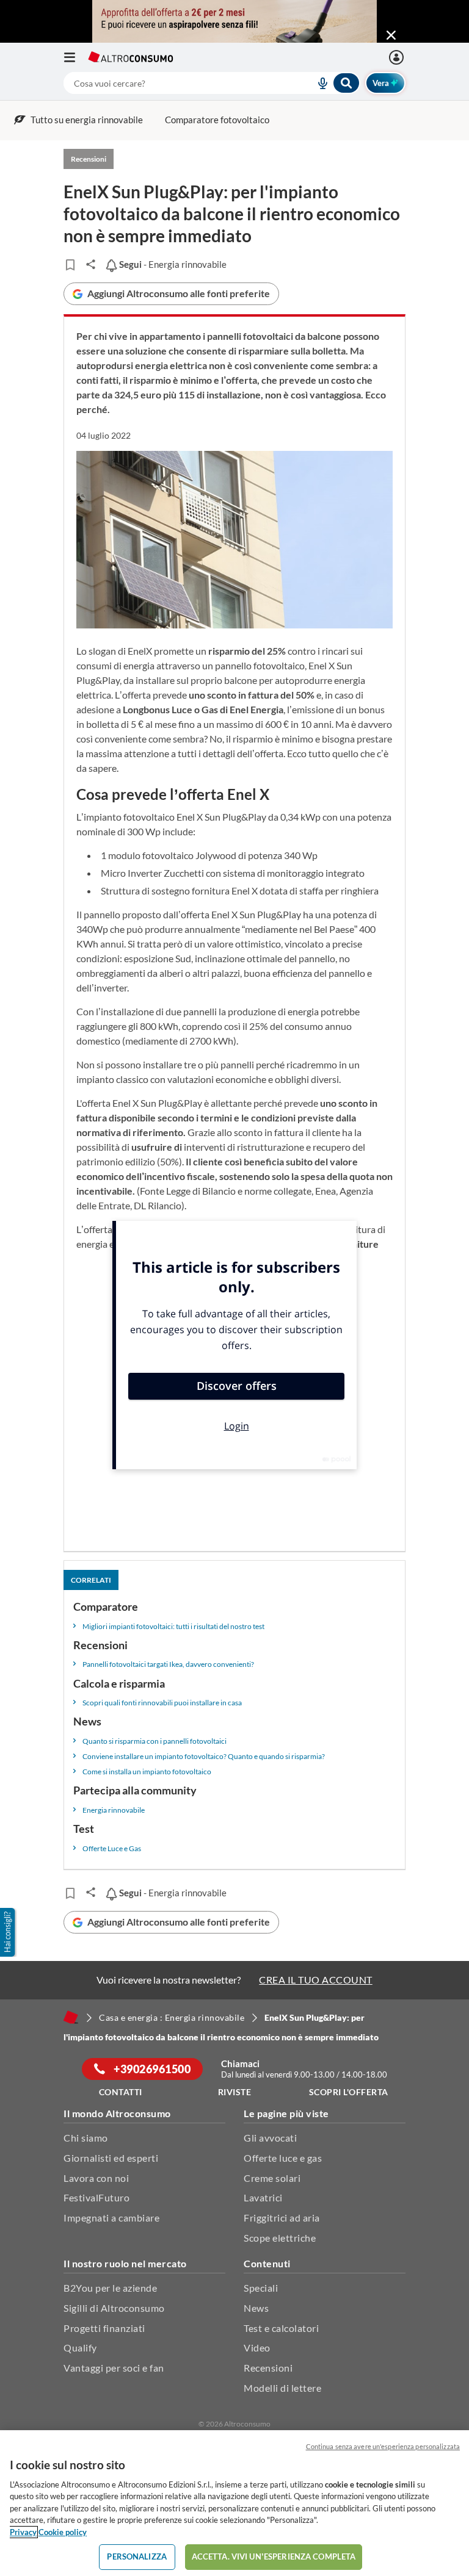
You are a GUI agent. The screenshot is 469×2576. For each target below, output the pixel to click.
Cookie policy (63, 2532)
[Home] (71, 2017)
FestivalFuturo (96, 2197)
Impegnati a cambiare (111, 2218)
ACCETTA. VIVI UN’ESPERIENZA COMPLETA (274, 2556)
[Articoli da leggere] (70, 265)
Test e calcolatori (281, 2328)
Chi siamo (86, 2138)
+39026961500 (151, 2069)
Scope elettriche (280, 2238)
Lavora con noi (96, 2178)
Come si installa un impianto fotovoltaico (147, 1772)
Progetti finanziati (104, 2328)
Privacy (23, 2532)
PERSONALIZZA (137, 2556)
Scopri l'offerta (349, 2092)
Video (257, 2348)
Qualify (80, 2348)
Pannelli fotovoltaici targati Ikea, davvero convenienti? (168, 1664)
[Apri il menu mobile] (76, 57)
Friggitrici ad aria (282, 2218)
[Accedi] (398, 57)
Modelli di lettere (282, 2388)
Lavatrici (263, 2197)
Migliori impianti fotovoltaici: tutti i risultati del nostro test (173, 1626)
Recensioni (268, 2368)
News (256, 2308)
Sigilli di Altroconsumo (114, 2308)
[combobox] (212, 83)
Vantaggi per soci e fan (114, 2368)
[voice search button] (318, 83)
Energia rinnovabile (114, 1810)
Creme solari (272, 2178)
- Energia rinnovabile (172, 264)
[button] (9, 1932)
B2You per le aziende (110, 2288)
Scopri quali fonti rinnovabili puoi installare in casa (162, 1703)
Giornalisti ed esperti (111, 2158)
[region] (234, 2503)
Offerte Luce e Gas (112, 1848)
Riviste (235, 2092)
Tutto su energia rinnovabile (87, 120)
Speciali (261, 2288)
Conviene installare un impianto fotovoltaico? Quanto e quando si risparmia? (204, 1756)
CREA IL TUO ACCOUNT (316, 1980)
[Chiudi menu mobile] (391, 35)
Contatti (121, 2092)
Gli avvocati (270, 2138)
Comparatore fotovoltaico (217, 120)
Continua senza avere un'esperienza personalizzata (383, 2446)
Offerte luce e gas (283, 2158)
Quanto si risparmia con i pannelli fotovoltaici (155, 1741)
